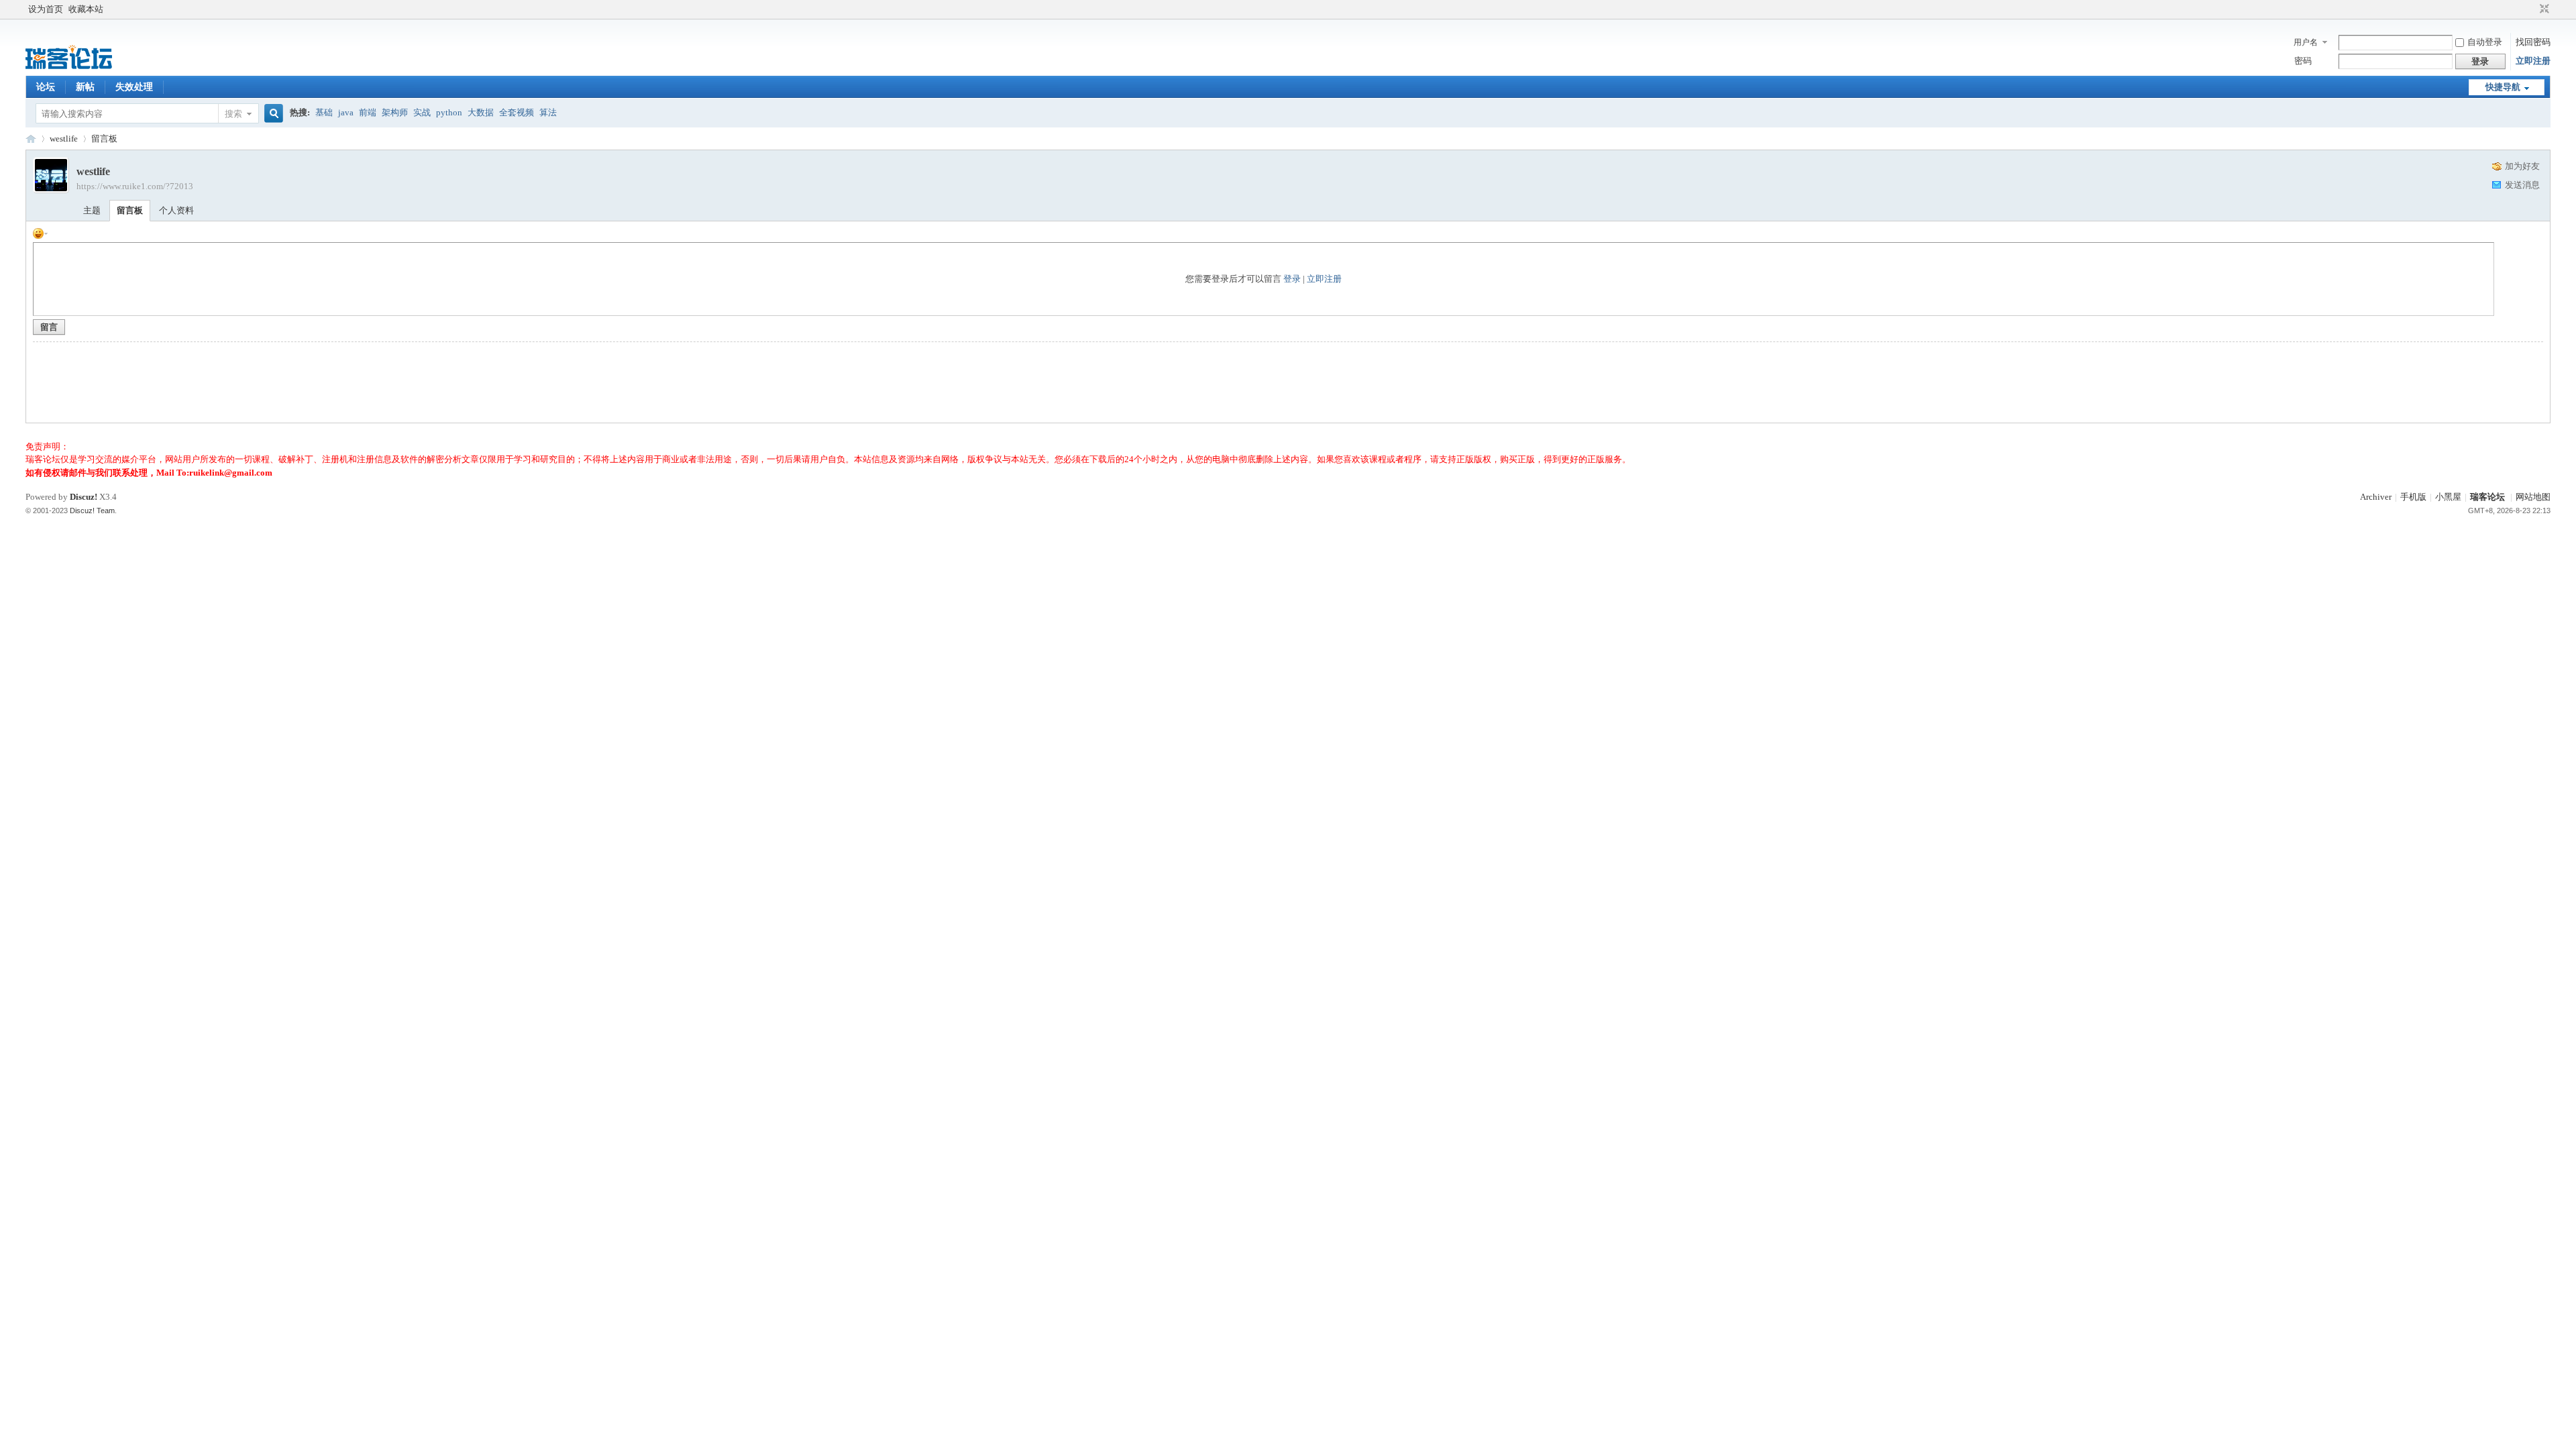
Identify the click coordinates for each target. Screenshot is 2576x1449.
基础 (324, 112)
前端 (368, 112)
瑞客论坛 (31, 139)
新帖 (85, 87)
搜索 (233, 114)
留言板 (104, 139)
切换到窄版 (2543, 9)
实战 (422, 112)
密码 (2303, 61)
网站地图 (2533, 497)
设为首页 (46, 9)
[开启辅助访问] (2532, 9)
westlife (64, 139)
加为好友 (2522, 166)
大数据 (481, 112)
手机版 (2413, 497)
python (449, 112)
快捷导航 (2503, 87)
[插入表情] (40, 232)
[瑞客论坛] (69, 67)
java (346, 112)
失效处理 (134, 87)
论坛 (46, 87)
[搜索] (272, 114)
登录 (1292, 279)
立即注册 (2533, 61)
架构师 (395, 112)
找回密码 (2533, 42)
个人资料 (176, 210)
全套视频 (517, 112)
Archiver (2376, 497)
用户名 (2306, 42)
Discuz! (84, 497)
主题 (92, 210)
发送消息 (2522, 185)
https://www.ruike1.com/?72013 (135, 186)
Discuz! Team (92, 511)
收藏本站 (86, 9)
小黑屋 (2448, 497)
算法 (548, 112)
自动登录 (2485, 42)
